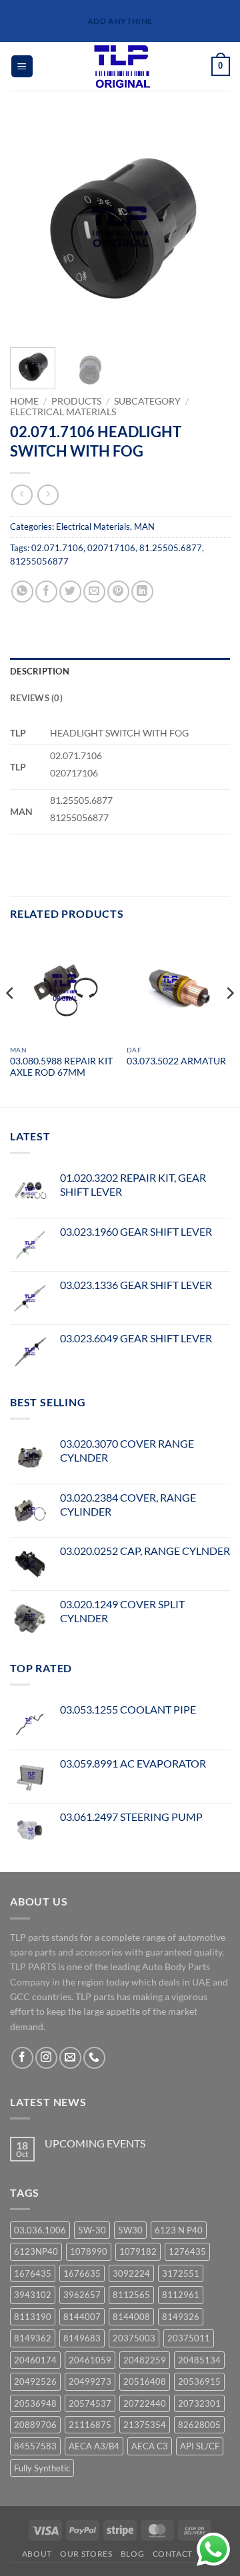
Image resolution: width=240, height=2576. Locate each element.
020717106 (111, 548)
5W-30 (92, 2230)
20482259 (145, 2360)
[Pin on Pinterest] (118, 592)
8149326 (181, 2317)
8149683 (82, 2338)
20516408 (145, 2381)
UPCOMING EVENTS (95, 2143)
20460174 (35, 2360)
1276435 (187, 2251)
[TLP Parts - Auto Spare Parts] (122, 66)
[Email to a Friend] (94, 592)
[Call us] (94, 2058)
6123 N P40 (179, 2230)
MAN (144, 527)
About (37, 2554)
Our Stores (86, 2554)
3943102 (33, 2295)
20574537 (90, 2403)
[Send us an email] (70, 2058)
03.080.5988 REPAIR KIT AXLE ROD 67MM (61, 1067)
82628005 (199, 2425)
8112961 (181, 2295)
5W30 (130, 2230)
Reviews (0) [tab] (36, 698)
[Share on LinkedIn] (142, 592)
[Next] (209, 227)
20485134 (199, 2360)
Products (76, 401)
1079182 (138, 2251)
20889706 (35, 2425)
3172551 (181, 2273)
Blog (132, 2554)
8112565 (131, 2295)
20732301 (199, 2403)
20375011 (189, 2338)
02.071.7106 (57, 548)
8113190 (33, 2317)
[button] (22, 66)
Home (24, 401)
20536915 (199, 2381)
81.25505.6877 (171, 548)
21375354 (145, 2425)
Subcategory (147, 401)
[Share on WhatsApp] (22, 592)
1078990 (89, 2251)
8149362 (33, 2338)
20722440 (145, 2403)
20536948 (35, 2403)
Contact (173, 2554)
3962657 (82, 2295)
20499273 (90, 2381)
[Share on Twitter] (70, 592)
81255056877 (39, 561)
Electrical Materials (63, 412)
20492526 (35, 2381)
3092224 (131, 2273)
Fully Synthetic (42, 2468)
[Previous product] (48, 495)
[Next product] (22, 495)
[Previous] (31, 227)
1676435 (33, 2273)
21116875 (90, 2425)
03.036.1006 (40, 2230)
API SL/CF (200, 2446)
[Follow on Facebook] (22, 2058)
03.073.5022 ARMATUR (176, 1061)
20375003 (134, 2338)
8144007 (82, 2317)
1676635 (82, 2273)
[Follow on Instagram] (46, 2058)
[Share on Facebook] (46, 592)
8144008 (131, 2317)
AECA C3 (150, 2446)
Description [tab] (40, 671)
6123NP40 (36, 2251)
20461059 (90, 2360)
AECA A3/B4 (94, 2446)
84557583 (35, 2446)
